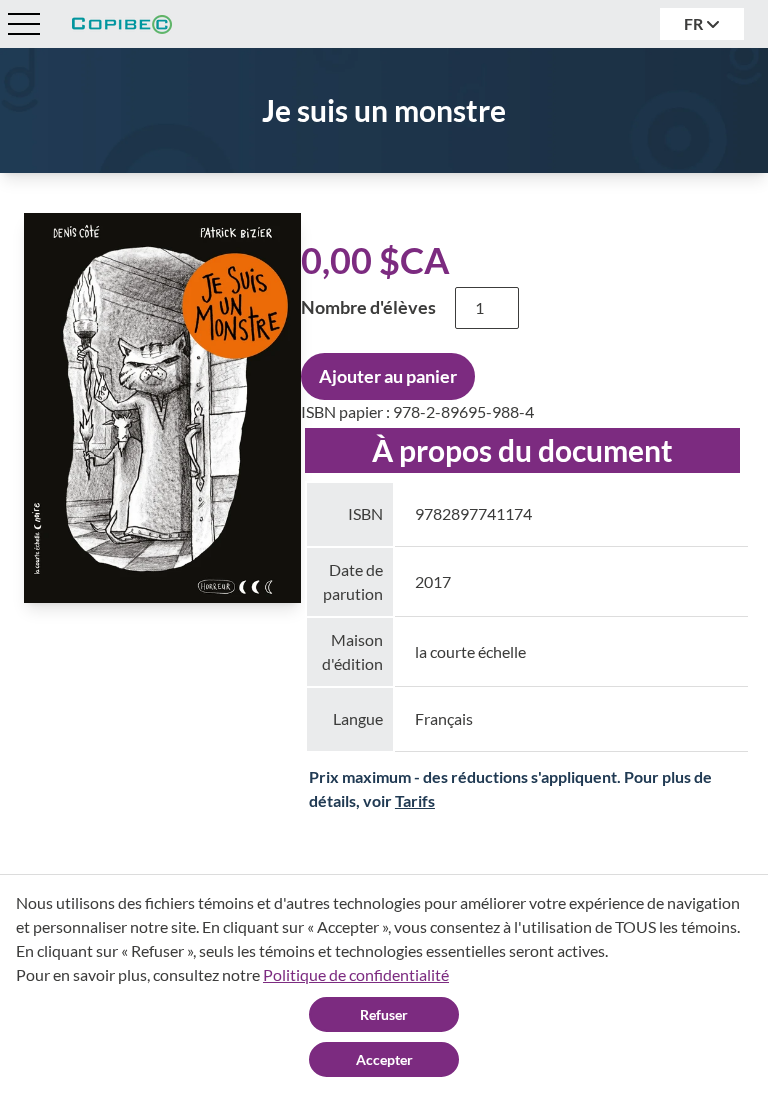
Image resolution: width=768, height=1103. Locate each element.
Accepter (384, 1059)
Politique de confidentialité (356, 974)
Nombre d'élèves (368, 307)
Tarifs (415, 800)
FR (695, 23)
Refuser (384, 1014)
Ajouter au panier (388, 376)
